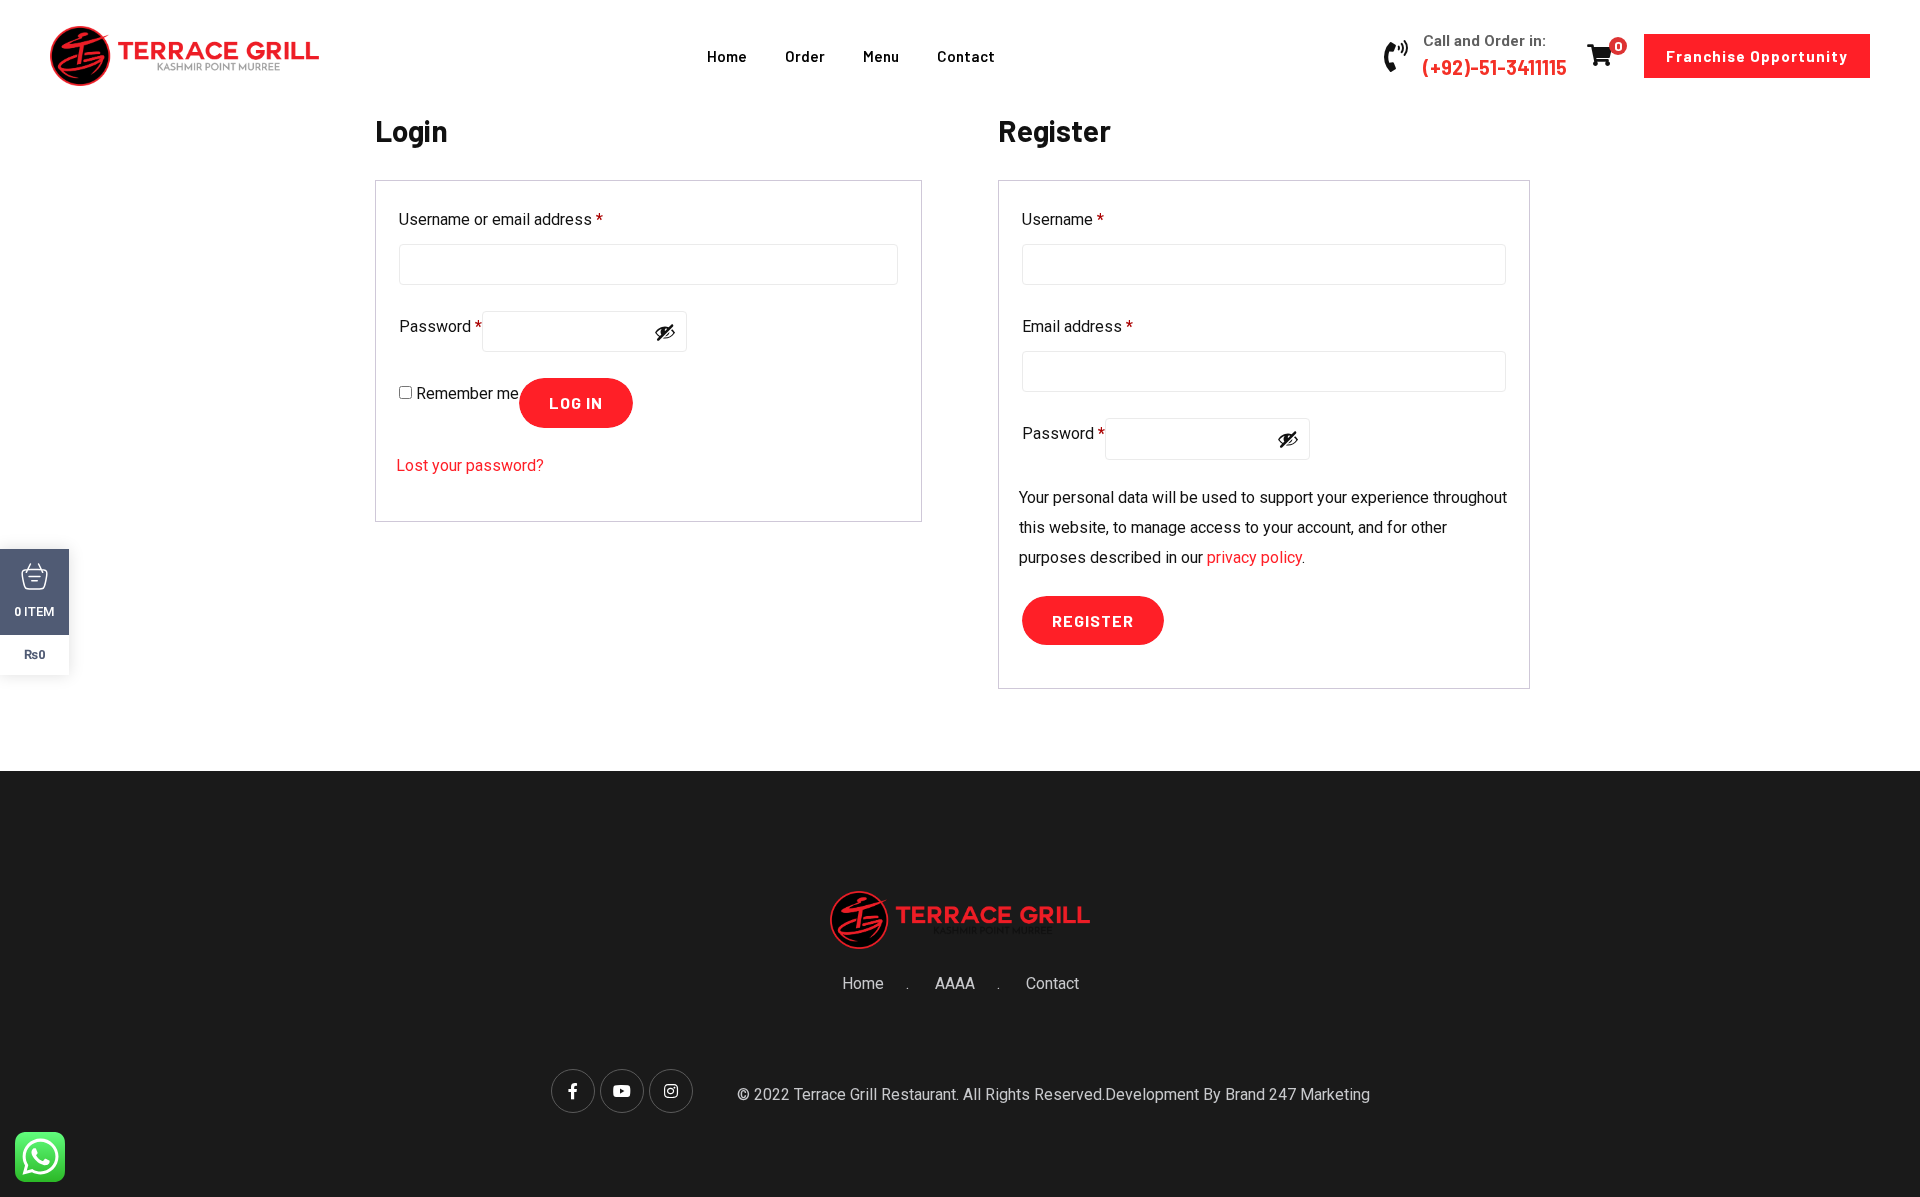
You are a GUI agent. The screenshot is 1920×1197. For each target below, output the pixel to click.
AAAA (955, 983)
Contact (966, 56)
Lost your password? (470, 465)
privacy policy (1254, 557)
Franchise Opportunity (1757, 56)
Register (1093, 620)
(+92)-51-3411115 (1495, 67)
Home (727, 56)
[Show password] (665, 332)
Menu (881, 56)
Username (1063, 219)
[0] (1599, 54)
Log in (576, 402)
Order (805, 56)
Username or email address (501, 219)
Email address (1077, 326)
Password (440, 326)
